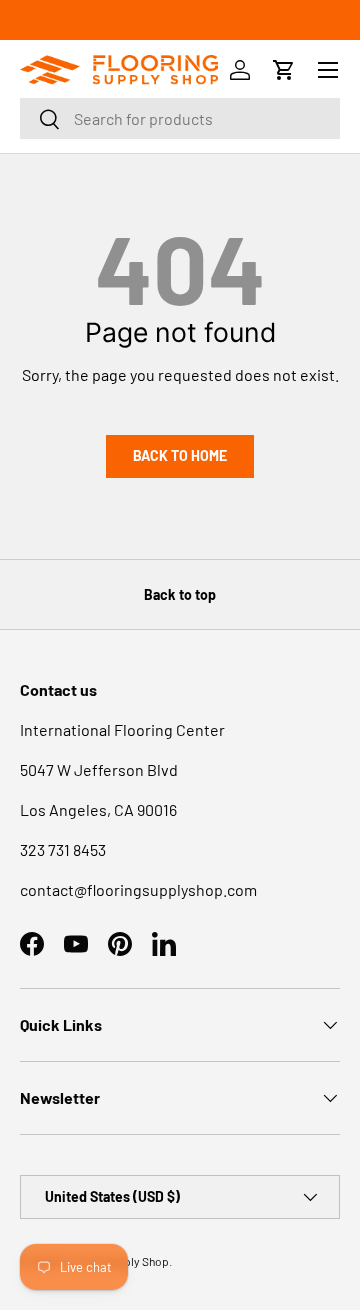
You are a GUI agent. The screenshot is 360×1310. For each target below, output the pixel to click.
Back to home (180, 455)
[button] (284, 70)
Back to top (180, 594)
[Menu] (328, 70)
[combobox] (180, 118)
